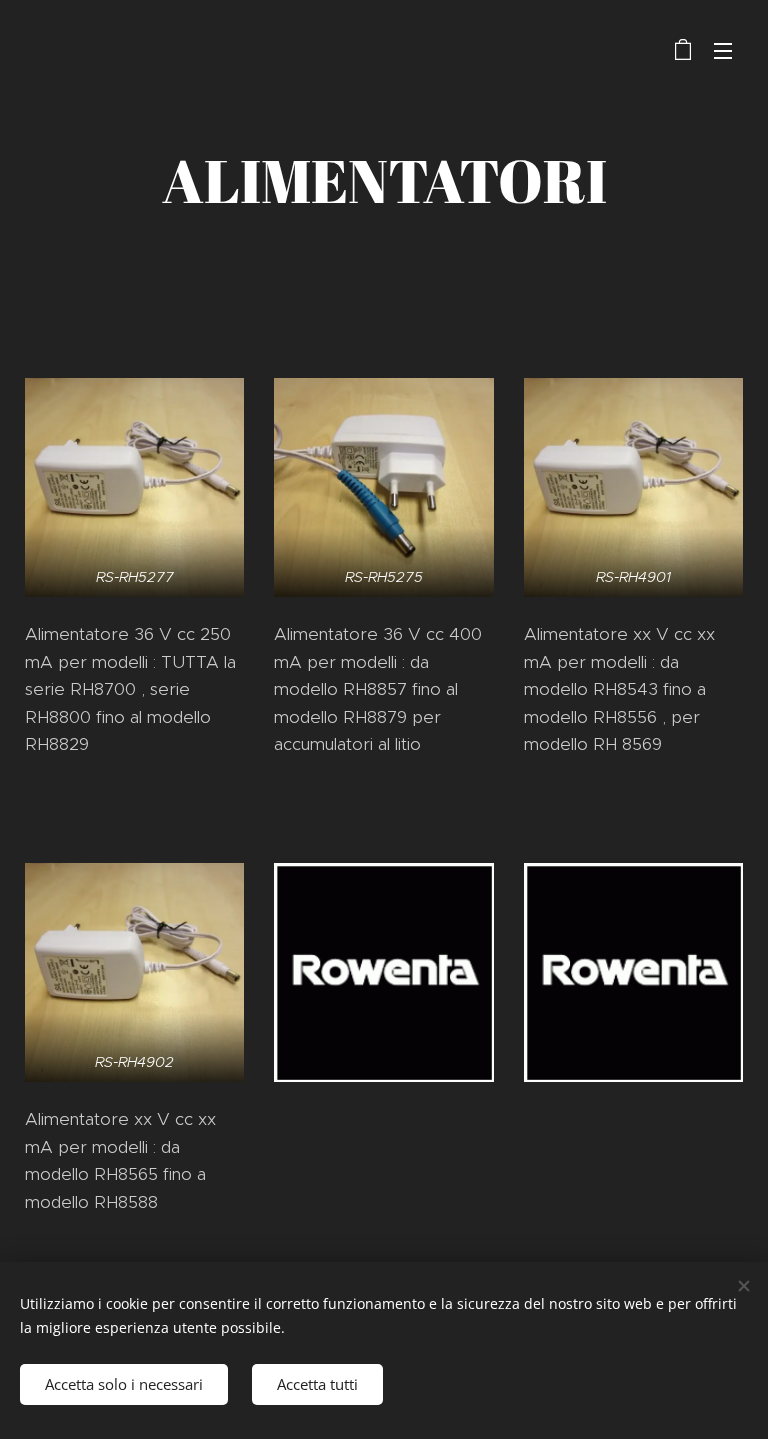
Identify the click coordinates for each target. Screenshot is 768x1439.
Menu (723, 50)
